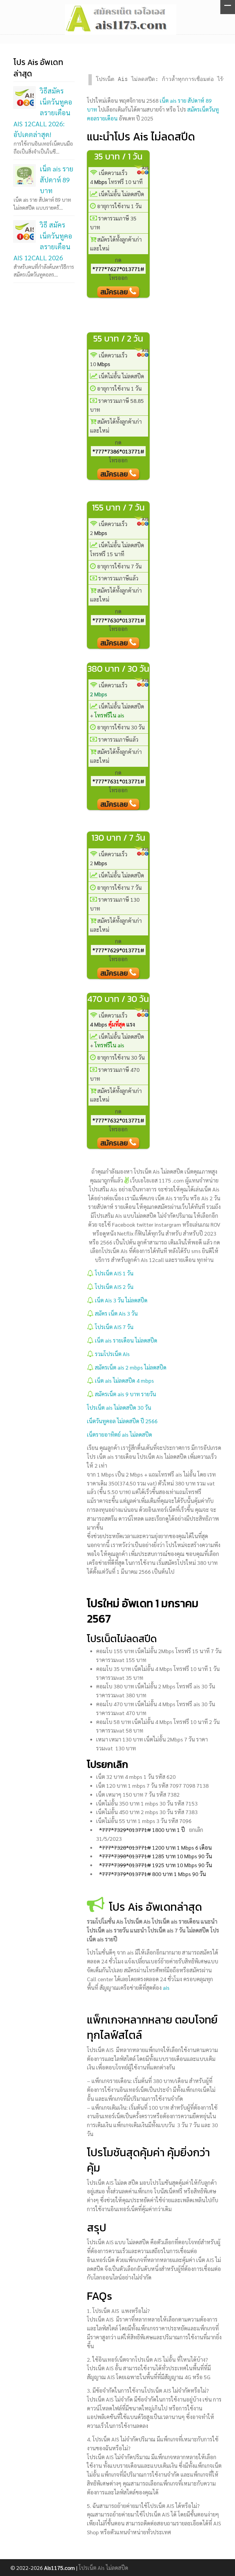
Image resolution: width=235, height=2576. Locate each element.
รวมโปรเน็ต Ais (112, 1354)
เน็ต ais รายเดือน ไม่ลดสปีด (126, 1340)
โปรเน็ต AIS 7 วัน (114, 1327)
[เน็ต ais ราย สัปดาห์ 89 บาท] (24, 175)
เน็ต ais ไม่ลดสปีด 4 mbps (124, 1380)
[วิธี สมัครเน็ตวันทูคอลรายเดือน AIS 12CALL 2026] (24, 231)
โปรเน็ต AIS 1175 (121, 19)
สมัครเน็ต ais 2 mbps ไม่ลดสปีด (131, 1367)
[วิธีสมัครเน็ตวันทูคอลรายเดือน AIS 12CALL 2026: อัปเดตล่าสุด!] (24, 97)
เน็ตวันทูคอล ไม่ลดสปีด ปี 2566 (122, 1421)
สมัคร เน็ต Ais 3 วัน (116, 1313)
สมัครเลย (115, 292)
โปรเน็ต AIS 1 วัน (115, 1273)
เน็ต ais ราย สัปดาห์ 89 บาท (57, 179)
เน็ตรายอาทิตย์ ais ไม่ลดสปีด (119, 1434)
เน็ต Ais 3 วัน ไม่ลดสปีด (121, 1300)
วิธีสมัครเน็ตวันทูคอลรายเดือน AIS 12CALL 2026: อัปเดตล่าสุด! (43, 112)
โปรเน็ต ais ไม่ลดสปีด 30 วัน (119, 1407)
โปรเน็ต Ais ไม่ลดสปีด (103, 2568)
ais (166, 1987)
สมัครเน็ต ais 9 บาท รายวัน (125, 1394)
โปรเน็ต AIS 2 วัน (115, 1287)
